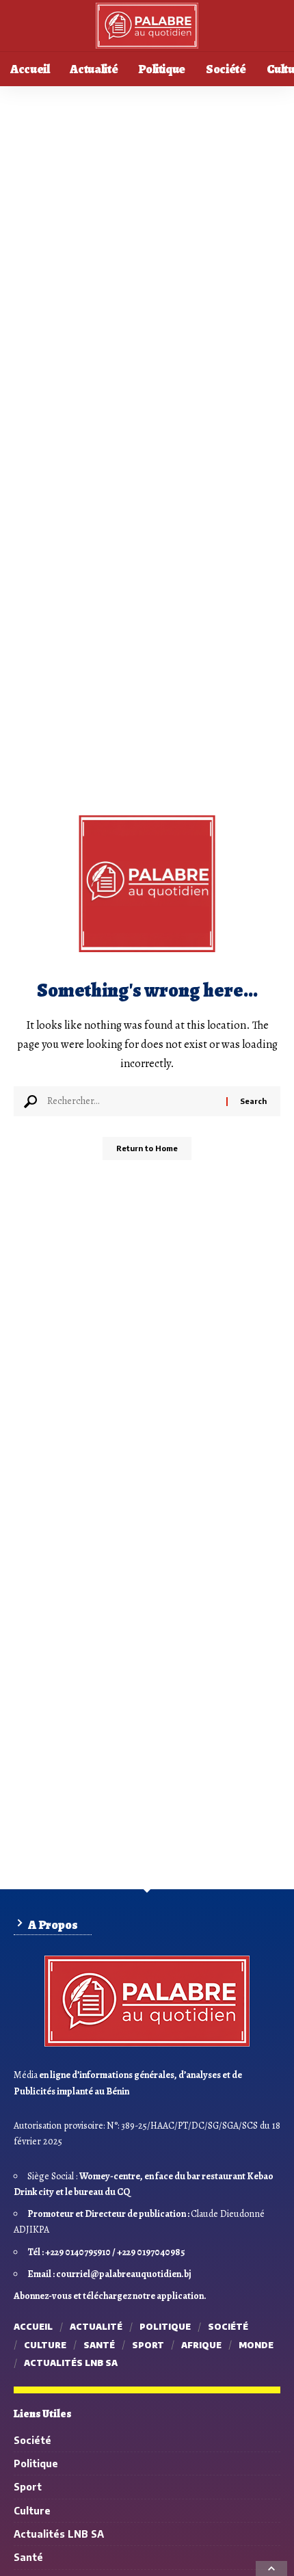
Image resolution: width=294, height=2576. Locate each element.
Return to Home (147, 1148)
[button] (267, 2562)
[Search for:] (132, 1101)
